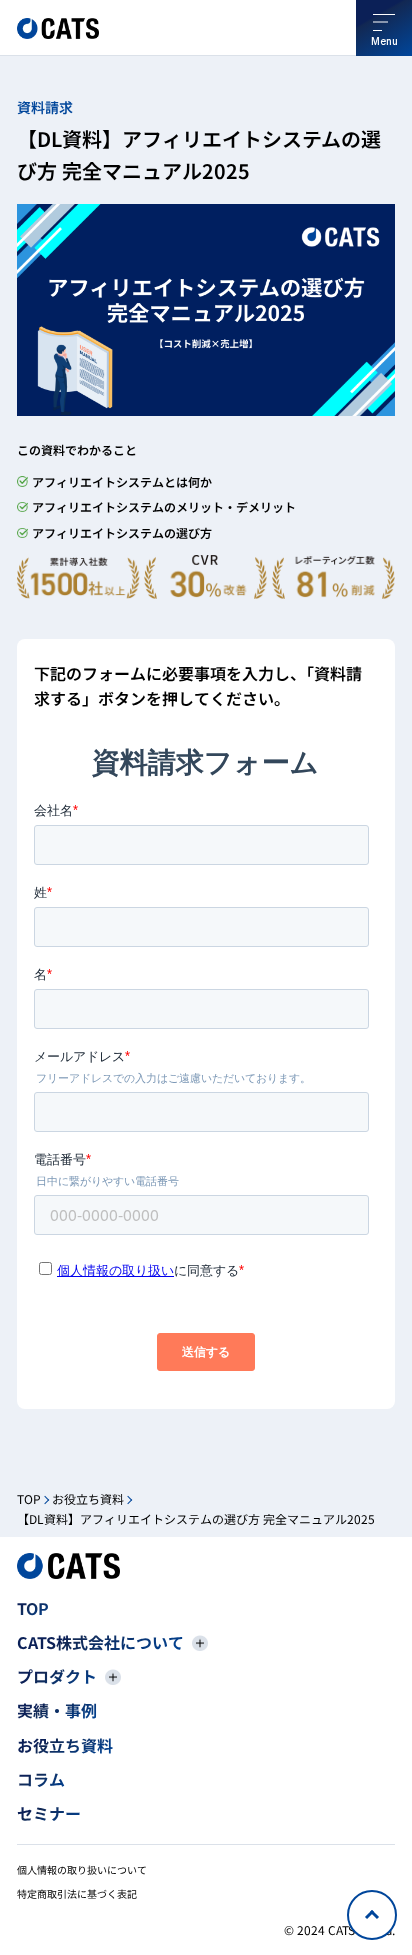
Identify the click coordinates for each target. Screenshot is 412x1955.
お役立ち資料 (88, 1498)
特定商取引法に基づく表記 (77, 1893)
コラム (41, 1779)
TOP (29, 1498)
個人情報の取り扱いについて (82, 1869)
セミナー (49, 1813)
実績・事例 (57, 1710)
